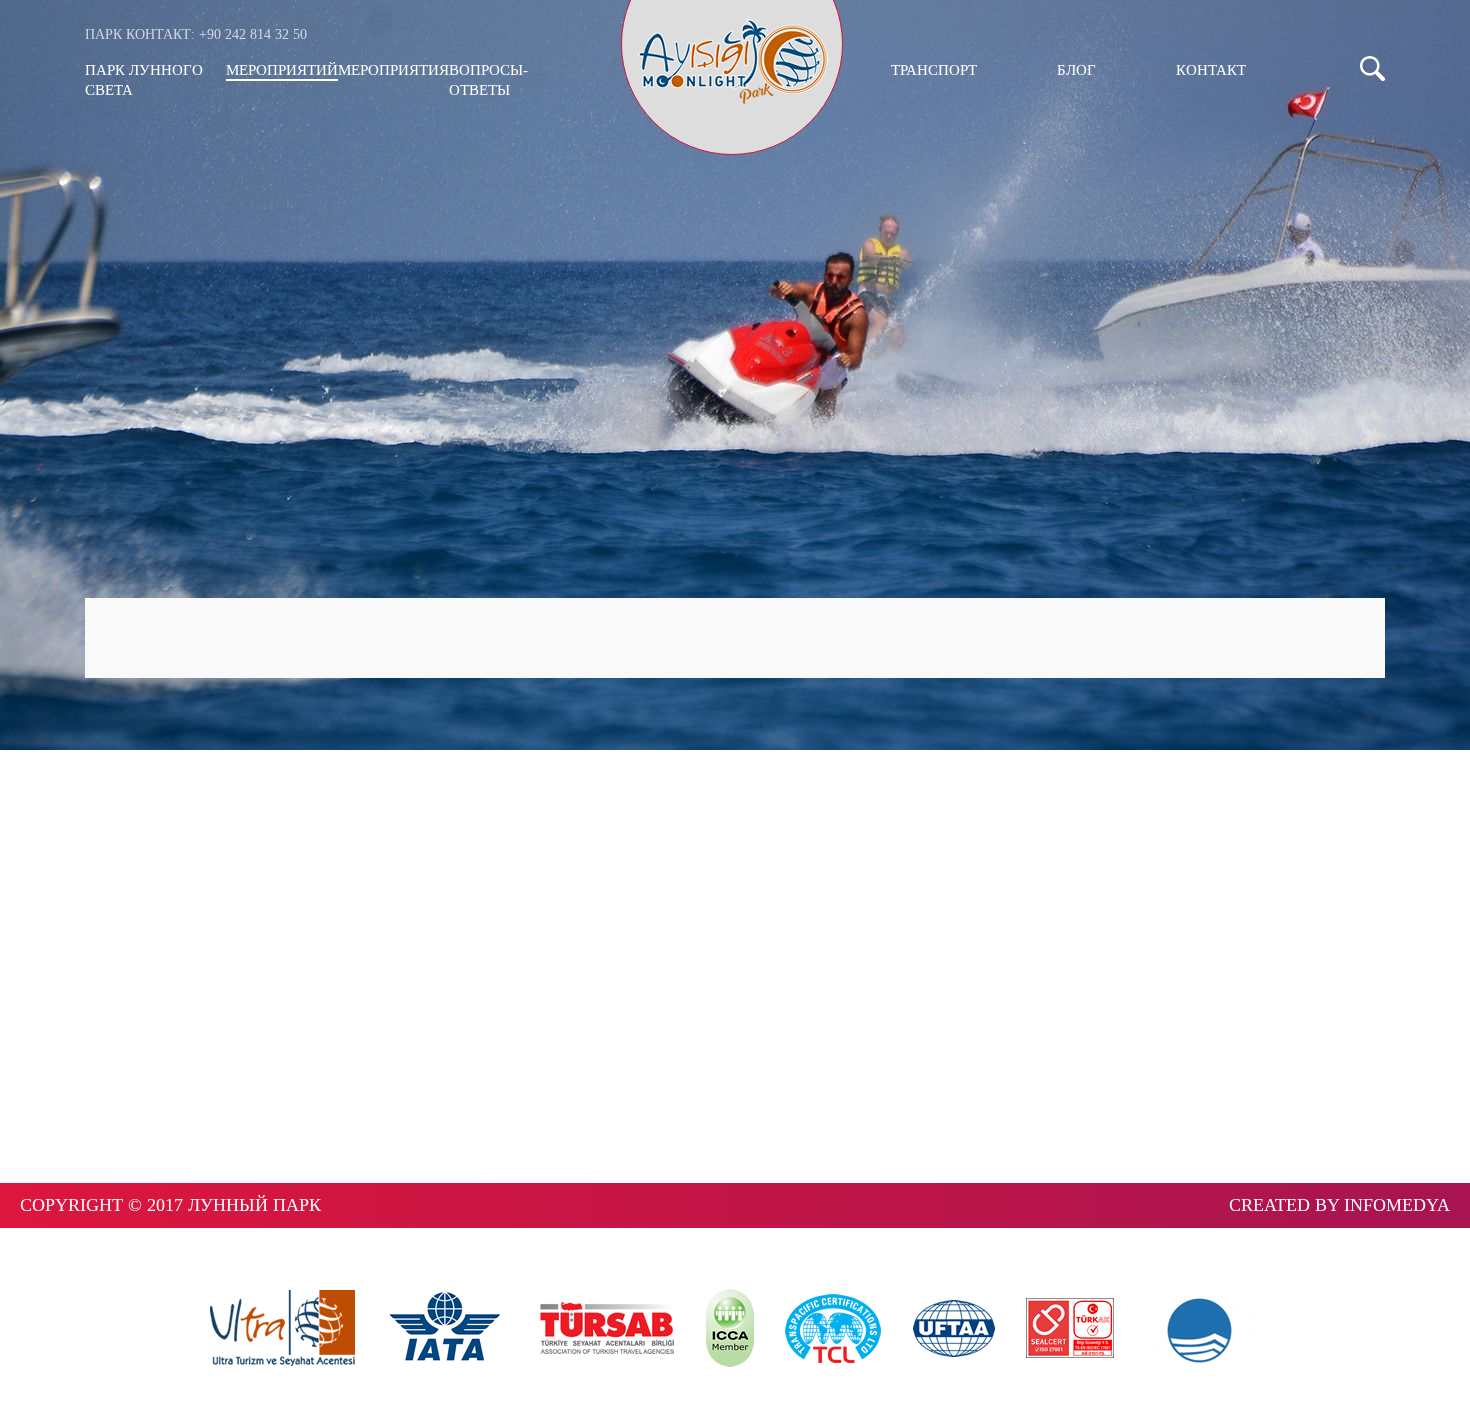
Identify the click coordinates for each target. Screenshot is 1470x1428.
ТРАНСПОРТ (934, 70)
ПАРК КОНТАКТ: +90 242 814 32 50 (196, 34)
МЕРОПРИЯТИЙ (282, 70)
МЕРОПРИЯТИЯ (393, 70)
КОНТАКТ (1211, 70)
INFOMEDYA (1397, 1205)
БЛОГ (1076, 70)
